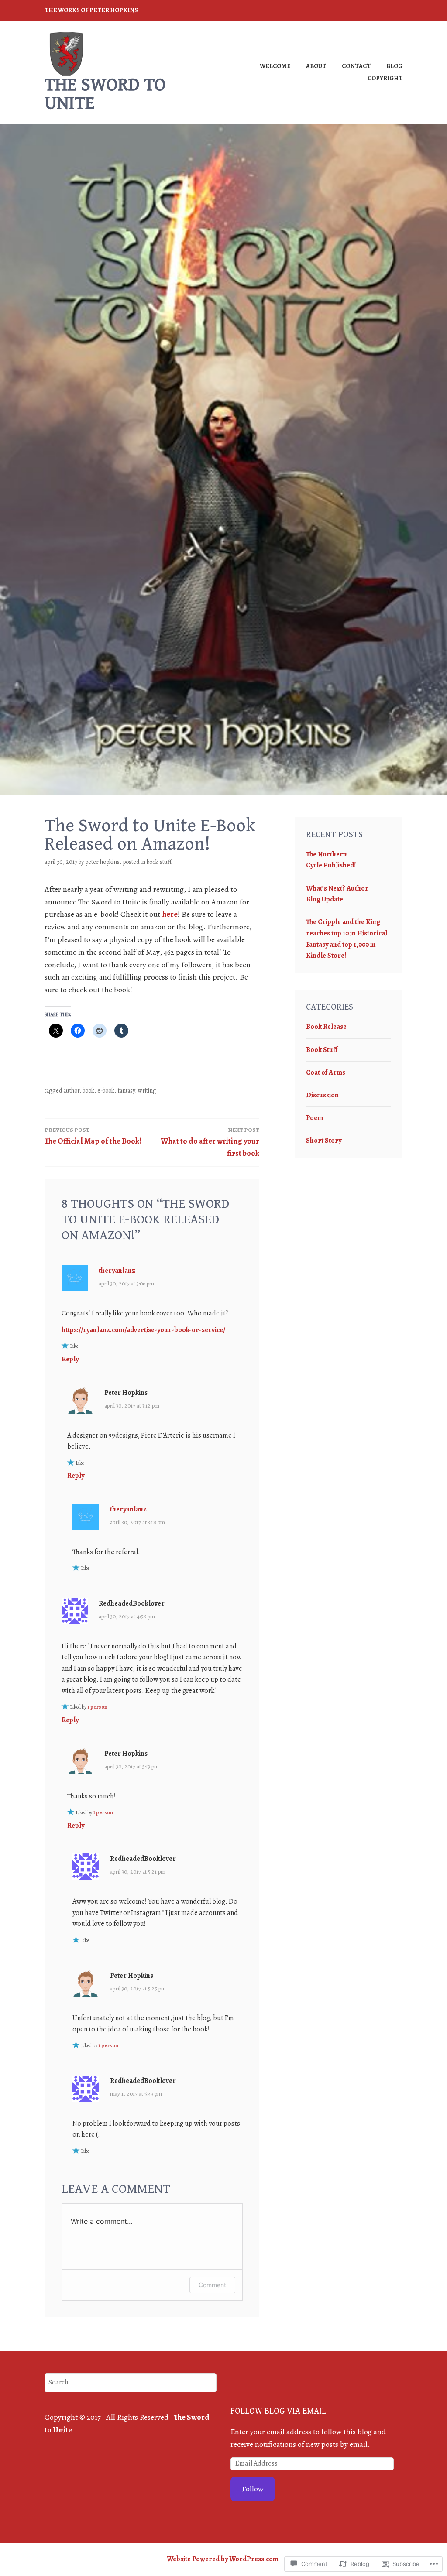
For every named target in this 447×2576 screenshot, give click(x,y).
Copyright (385, 78)
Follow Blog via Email (278, 2411)
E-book (106, 1091)
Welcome (275, 66)
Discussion (322, 1095)
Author (71, 1091)
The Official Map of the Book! (93, 1136)
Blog (394, 66)
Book (88, 1091)
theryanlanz (117, 1271)
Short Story (324, 1141)
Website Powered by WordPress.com (223, 2559)
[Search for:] (130, 2382)
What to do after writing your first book (210, 1142)
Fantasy (126, 1091)
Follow (253, 2489)
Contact (356, 66)
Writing (147, 1091)
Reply (70, 1359)
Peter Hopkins (102, 862)
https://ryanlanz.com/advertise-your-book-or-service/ (143, 1330)
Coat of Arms (326, 1072)
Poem (315, 1118)
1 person (97, 1707)
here (170, 914)
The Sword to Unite (105, 94)
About (316, 66)
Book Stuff (159, 862)
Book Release (326, 1027)
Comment (212, 2285)
